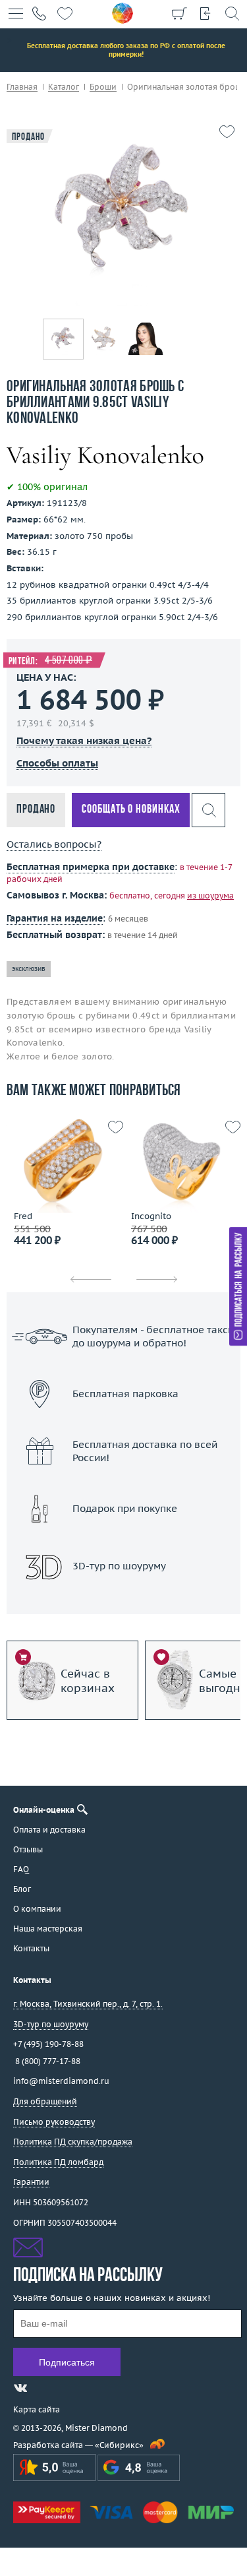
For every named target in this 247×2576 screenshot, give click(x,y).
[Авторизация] (206, 13)
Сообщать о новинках (131, 810)
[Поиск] (232, 13)
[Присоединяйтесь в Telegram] (44, 2388)
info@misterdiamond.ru (61, 2081)
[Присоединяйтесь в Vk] (20, 2388)
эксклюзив (29, 969)
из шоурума (210, 895)
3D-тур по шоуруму (124, 1600)
